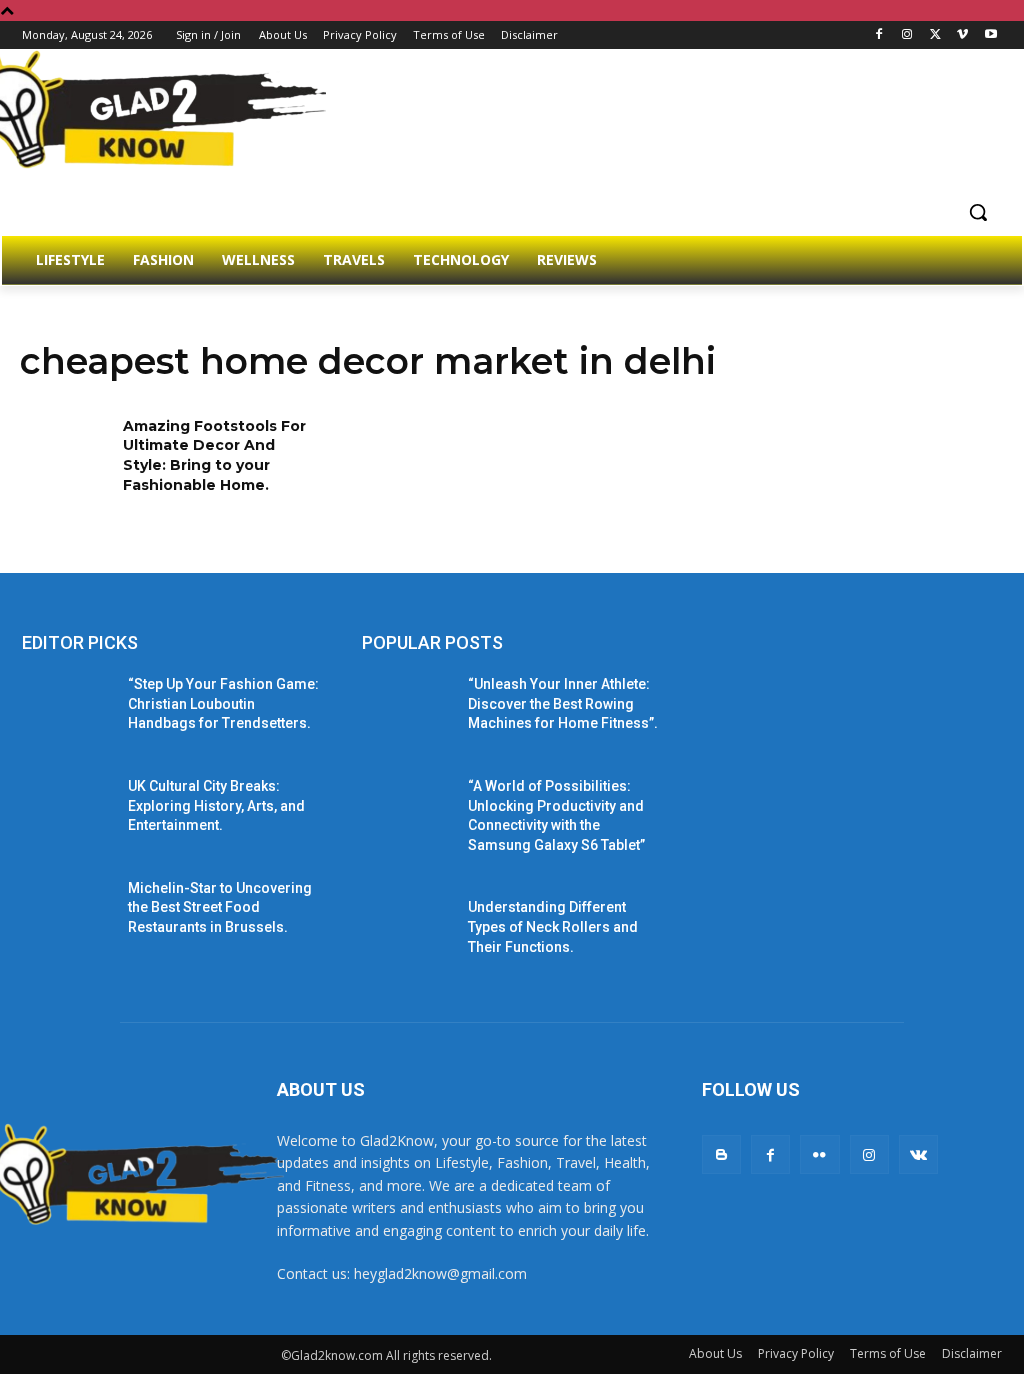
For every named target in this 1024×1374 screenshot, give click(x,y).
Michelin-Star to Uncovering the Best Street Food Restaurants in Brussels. (220, 907)
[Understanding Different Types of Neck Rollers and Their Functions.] (407, 929)
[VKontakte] (918, 1154)
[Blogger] (721, 1154)
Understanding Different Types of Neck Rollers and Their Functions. (553, 926)
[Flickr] (819, 1154)
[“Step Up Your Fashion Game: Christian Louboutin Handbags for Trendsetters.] (67, 706)
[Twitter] (935, 35)
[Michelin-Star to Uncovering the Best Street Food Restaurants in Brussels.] (67, 910)
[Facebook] (879, 35)
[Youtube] (990, 35)
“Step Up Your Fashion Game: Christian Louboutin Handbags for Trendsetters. (223, 703)
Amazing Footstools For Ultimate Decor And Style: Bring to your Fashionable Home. (214, 455)
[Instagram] (907, 35)
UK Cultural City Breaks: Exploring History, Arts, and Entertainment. (216, 805)
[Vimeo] (962, 35)
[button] (978, 212)
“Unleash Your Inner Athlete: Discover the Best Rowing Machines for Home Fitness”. (563, 703)
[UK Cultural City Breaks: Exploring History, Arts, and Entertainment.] (67, 808)
